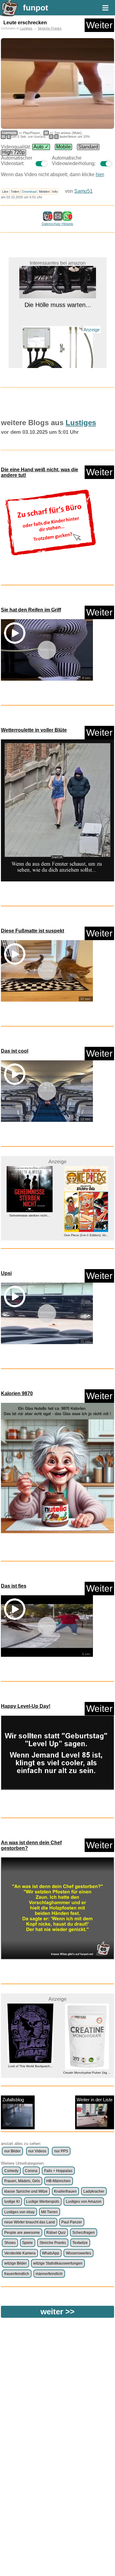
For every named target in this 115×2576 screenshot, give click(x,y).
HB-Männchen (58, 2181)
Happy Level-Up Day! (26, 1706)
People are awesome (22, 2233)
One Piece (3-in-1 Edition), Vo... (86, 1235)
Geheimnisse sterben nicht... (29, 1215)
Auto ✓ (41, 147)
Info (55, 192)
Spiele (27, 2243)
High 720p (13, 152)
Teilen (15, 192)
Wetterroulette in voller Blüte (34, 730)
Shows (10, 2243)
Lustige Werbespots (43, 2202)
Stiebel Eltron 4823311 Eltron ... (58, 359)
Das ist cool (15, 1051)
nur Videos (37, 2151)
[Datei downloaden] (50, 522)
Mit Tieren (49, 2212)
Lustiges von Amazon (84, 2202)
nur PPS (61, 2151)
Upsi (6, 1273)
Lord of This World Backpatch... (29, 2066)
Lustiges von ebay (19, 2212)
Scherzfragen (84, 2233)
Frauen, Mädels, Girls (22, 2181)
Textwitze (80, 2243)
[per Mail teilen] (58, 218)
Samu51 (83, 191)
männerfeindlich (49, 2274)
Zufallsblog (13, 2100)
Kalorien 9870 (17, 1393)
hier (100, 174)
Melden (44, 192)
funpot (36, 8)
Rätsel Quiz (56, 2233)
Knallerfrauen (65, 2191)
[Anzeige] (57, 348)
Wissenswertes (79, 2253)
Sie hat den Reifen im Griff (31, 610)
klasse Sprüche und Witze (26, 2191)
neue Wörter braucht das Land (30, 2222)
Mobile (63, 147)
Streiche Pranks (50, 28)
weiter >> (57, 2312)
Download (29, 192)
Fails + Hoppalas (58, 2171)
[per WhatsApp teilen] (67, 218)
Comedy (11, 2171)
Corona (31, 2171)
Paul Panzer (72, 2222)
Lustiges (26, 28)
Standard (88, 147)
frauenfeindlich (17, 2274)
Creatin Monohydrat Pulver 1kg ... (86, 2073)
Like (5, 192)
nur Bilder (12, 2151)
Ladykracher (94, 2191)
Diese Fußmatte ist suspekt (33, 931)
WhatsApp (51, 2253)
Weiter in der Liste (95, 2100)
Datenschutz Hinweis (57, 224)
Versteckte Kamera (20, 2253)
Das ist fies (14, 1586)
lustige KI (12, 2202)
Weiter (99, 25)
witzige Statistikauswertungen (58, 2263)
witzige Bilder (15, 2263)
